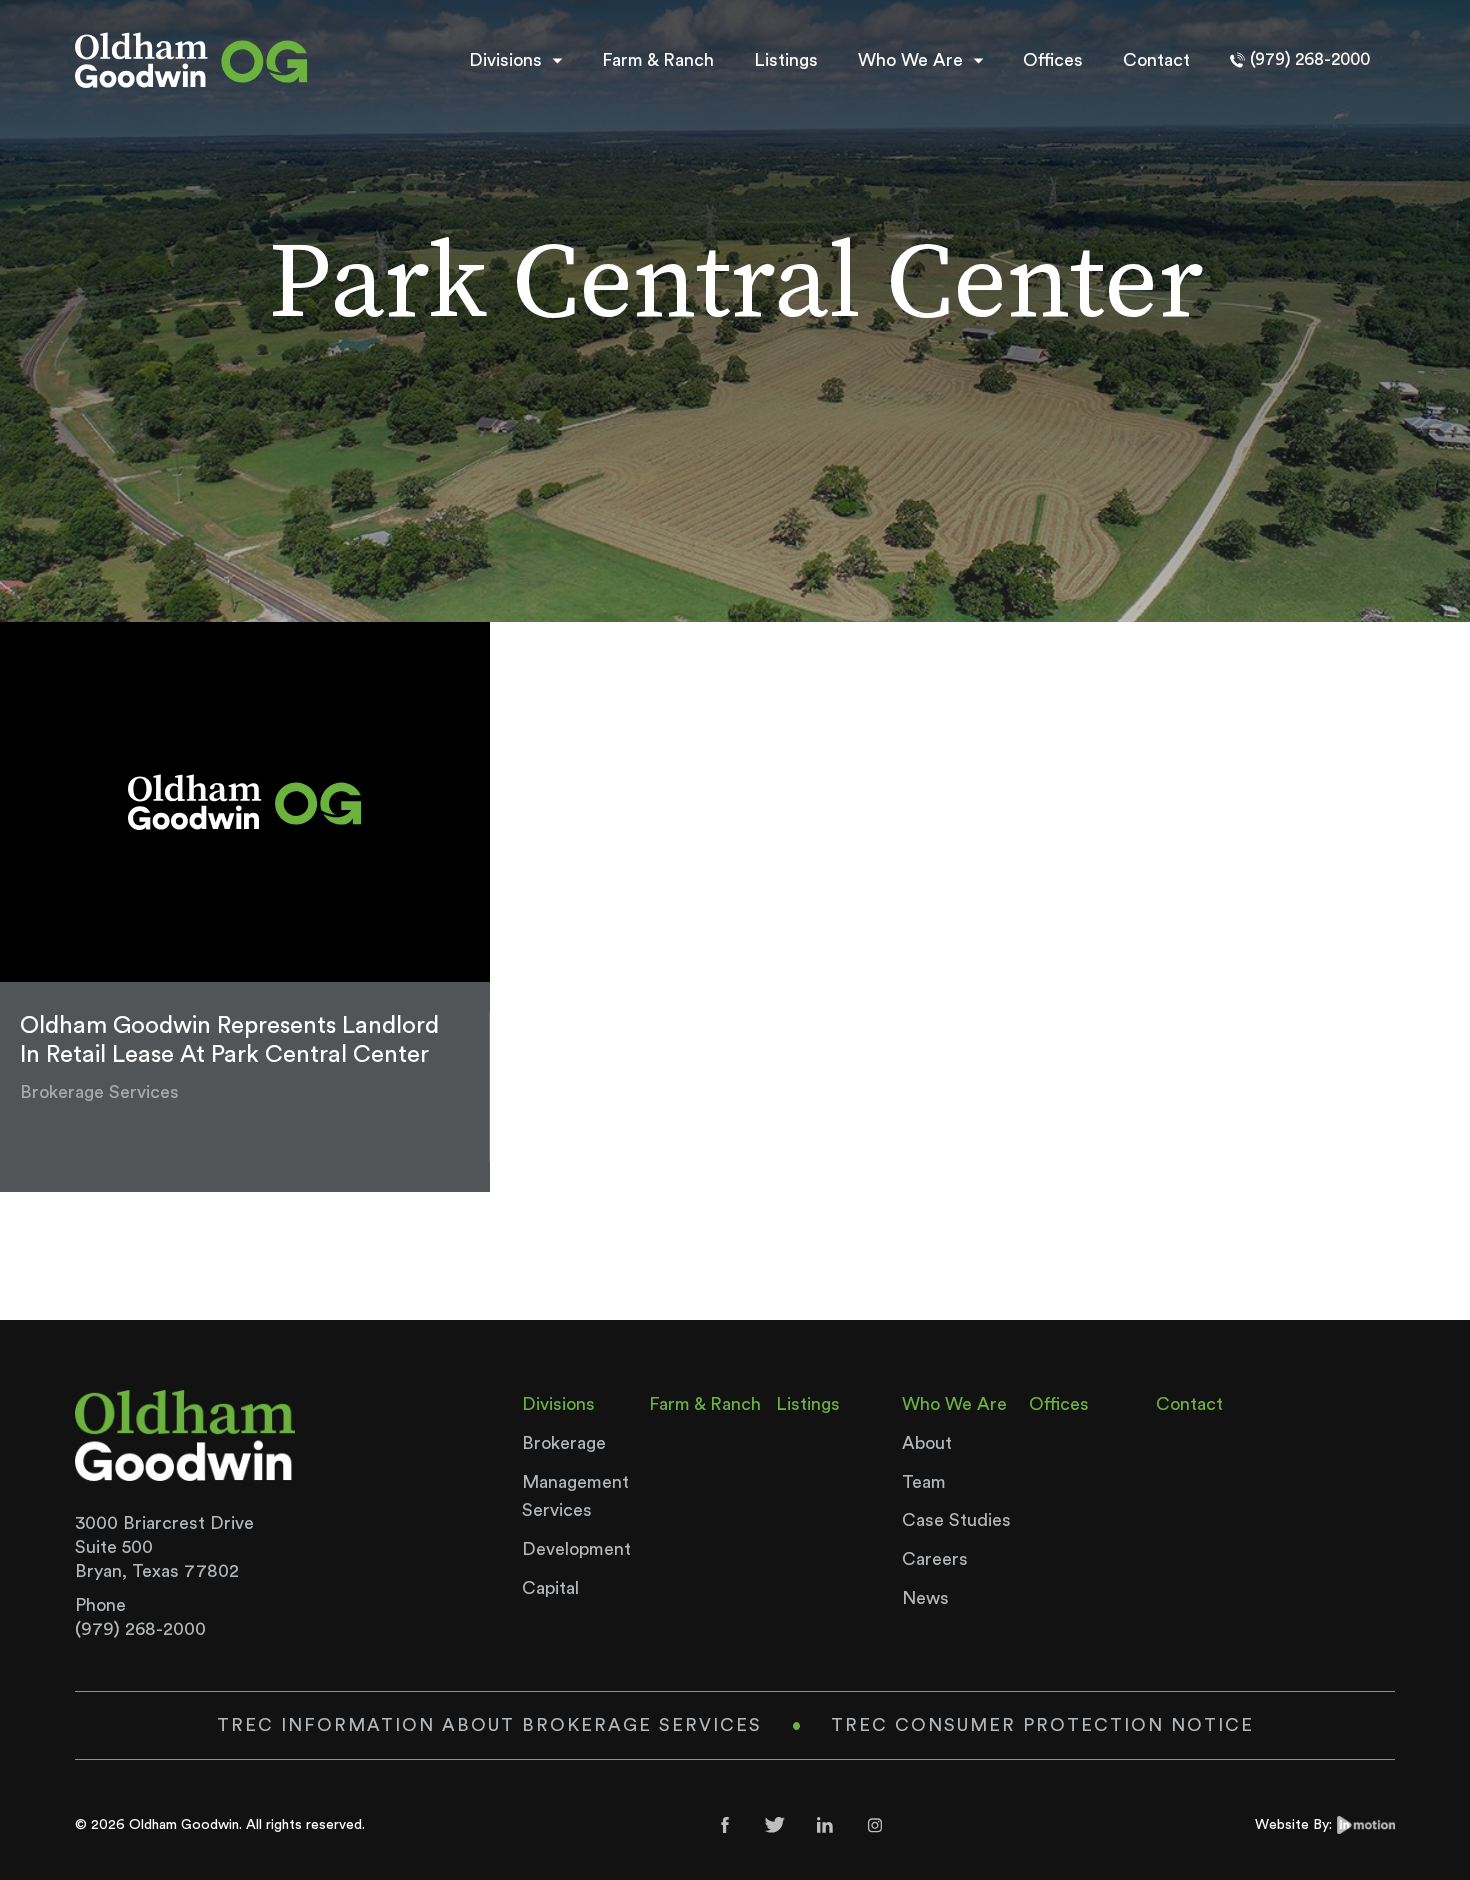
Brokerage (564, 1443)
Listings (786, 60)
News (925, 1598)
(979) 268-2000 (140, 1629)
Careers (935, 1559)
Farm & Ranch (658, 60)
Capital (550, 1588)
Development (576, 1549)
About (927, 1443)
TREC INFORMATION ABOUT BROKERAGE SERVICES (489, 1725)
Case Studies (956, 1520)
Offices (1053, 60)
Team (924, 1482)
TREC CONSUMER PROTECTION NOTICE (1042, 1725)
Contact (1156, 60)
